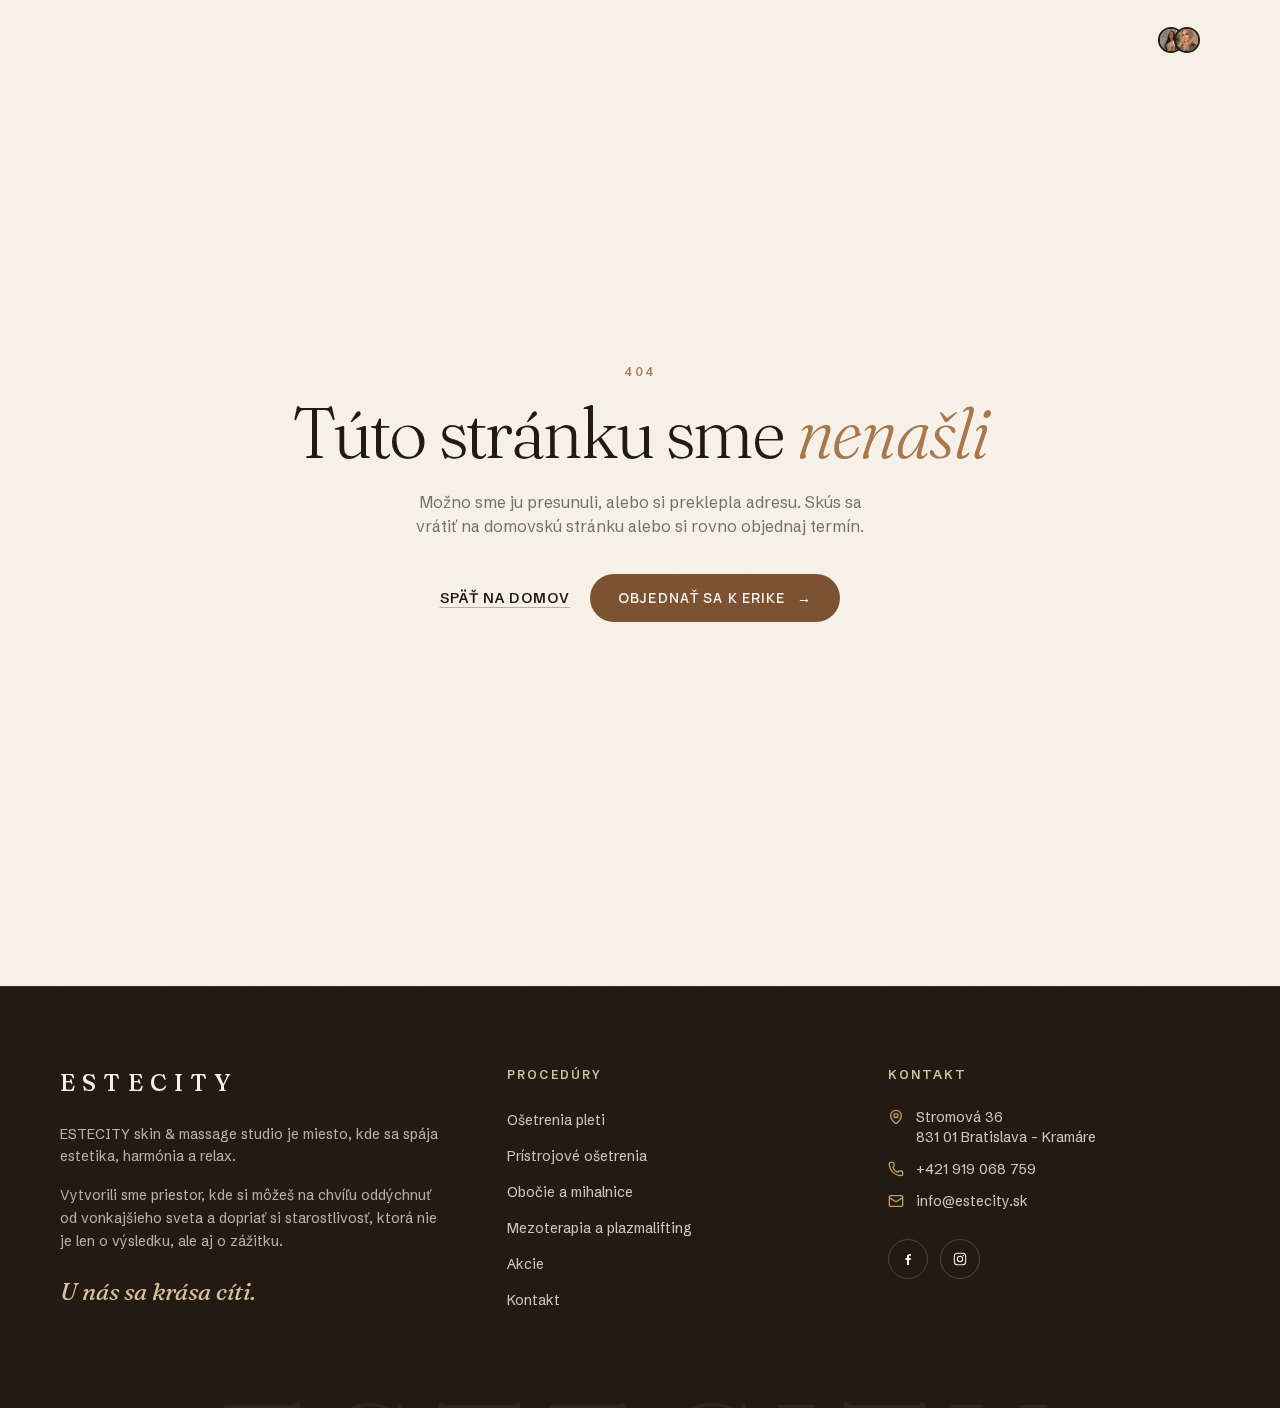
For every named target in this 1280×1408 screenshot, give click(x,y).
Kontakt (1093, 39)
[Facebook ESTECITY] (908, 1259)
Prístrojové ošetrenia (461, 39)
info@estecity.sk (972, 1201)
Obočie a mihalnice (646, 39)
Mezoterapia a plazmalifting (857, 39)
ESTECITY (127, 39)
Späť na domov (505, 598)
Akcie (1016, 39)
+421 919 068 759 (976, 1169)
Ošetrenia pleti (287, 39)
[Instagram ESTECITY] (960, 1259)
